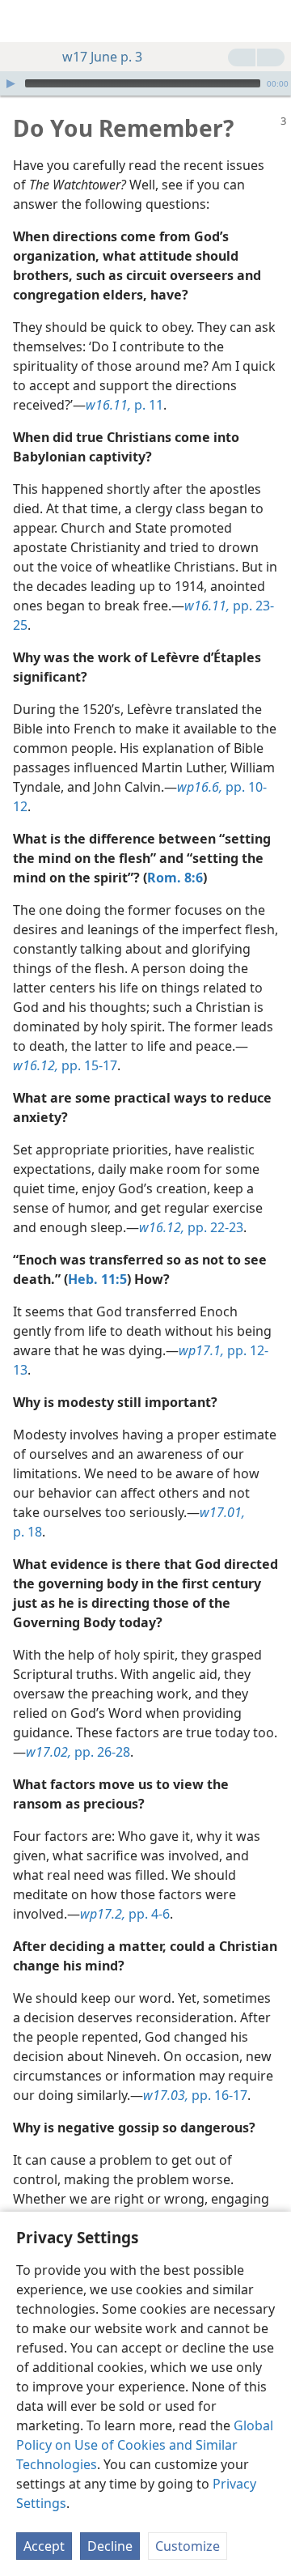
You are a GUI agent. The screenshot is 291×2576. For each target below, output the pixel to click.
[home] (24, 21)
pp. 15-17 (65, 1065)
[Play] (11, 83)
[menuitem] (24, 21)
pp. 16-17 (195, 2095)
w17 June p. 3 (102, 57)
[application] (145, 83)
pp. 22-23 (191, 1227)
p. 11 (124, 405)
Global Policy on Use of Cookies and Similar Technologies (145, 2445)
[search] (271, 21)
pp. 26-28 (78, 1752)
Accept (44, 2546)
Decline (110, 2546)
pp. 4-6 (125, 1914)
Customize (188, 2546)
